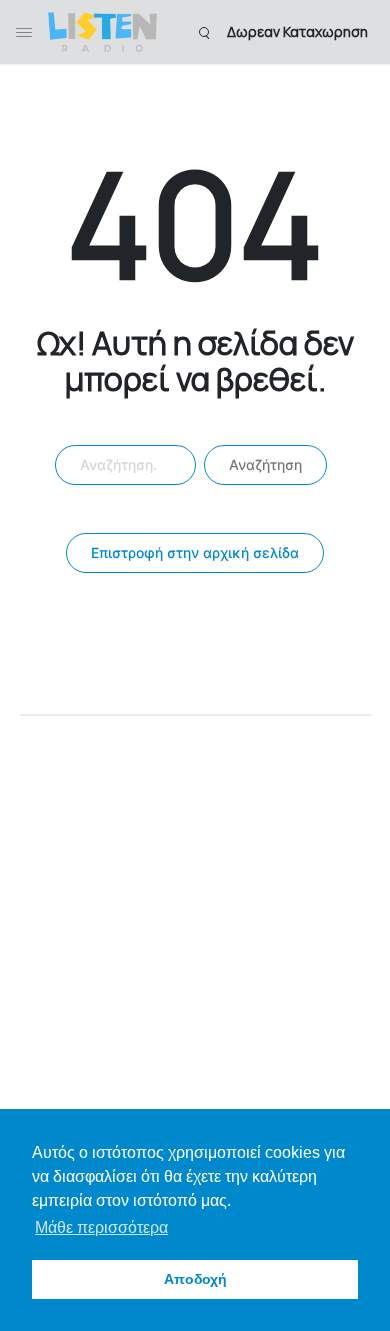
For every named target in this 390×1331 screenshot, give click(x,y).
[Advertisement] (195, 921)
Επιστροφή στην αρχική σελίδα (195, 552)
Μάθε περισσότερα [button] (101, 1227)
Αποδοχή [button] (195, 1279)
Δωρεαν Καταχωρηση (297, 31)
